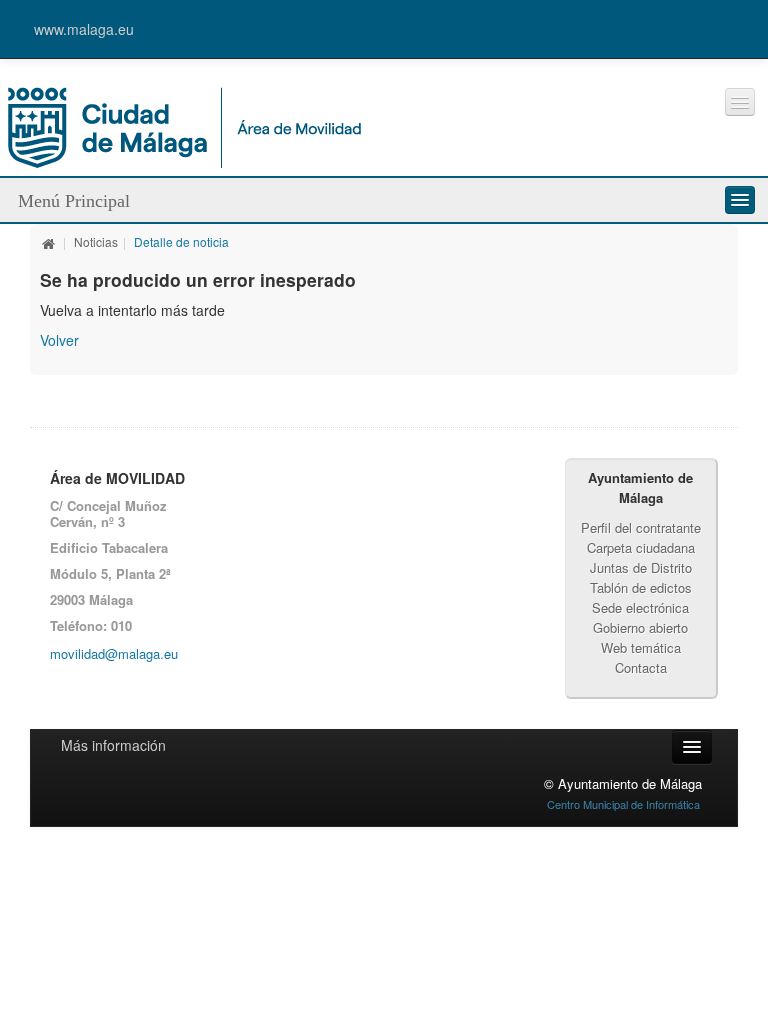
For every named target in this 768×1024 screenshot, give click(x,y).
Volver (59, 340)
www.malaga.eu (84, 29)
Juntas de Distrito (641, 567)
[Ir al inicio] (49, 241)
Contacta (641, 667)
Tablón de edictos (641, 587)
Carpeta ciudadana (641, 547)
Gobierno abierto (640, 627)
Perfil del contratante (641, 527)
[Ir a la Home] (184, 125)
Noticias (96, 241)
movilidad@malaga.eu (114, 653)
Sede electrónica (640, 607)
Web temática (641, 647)
